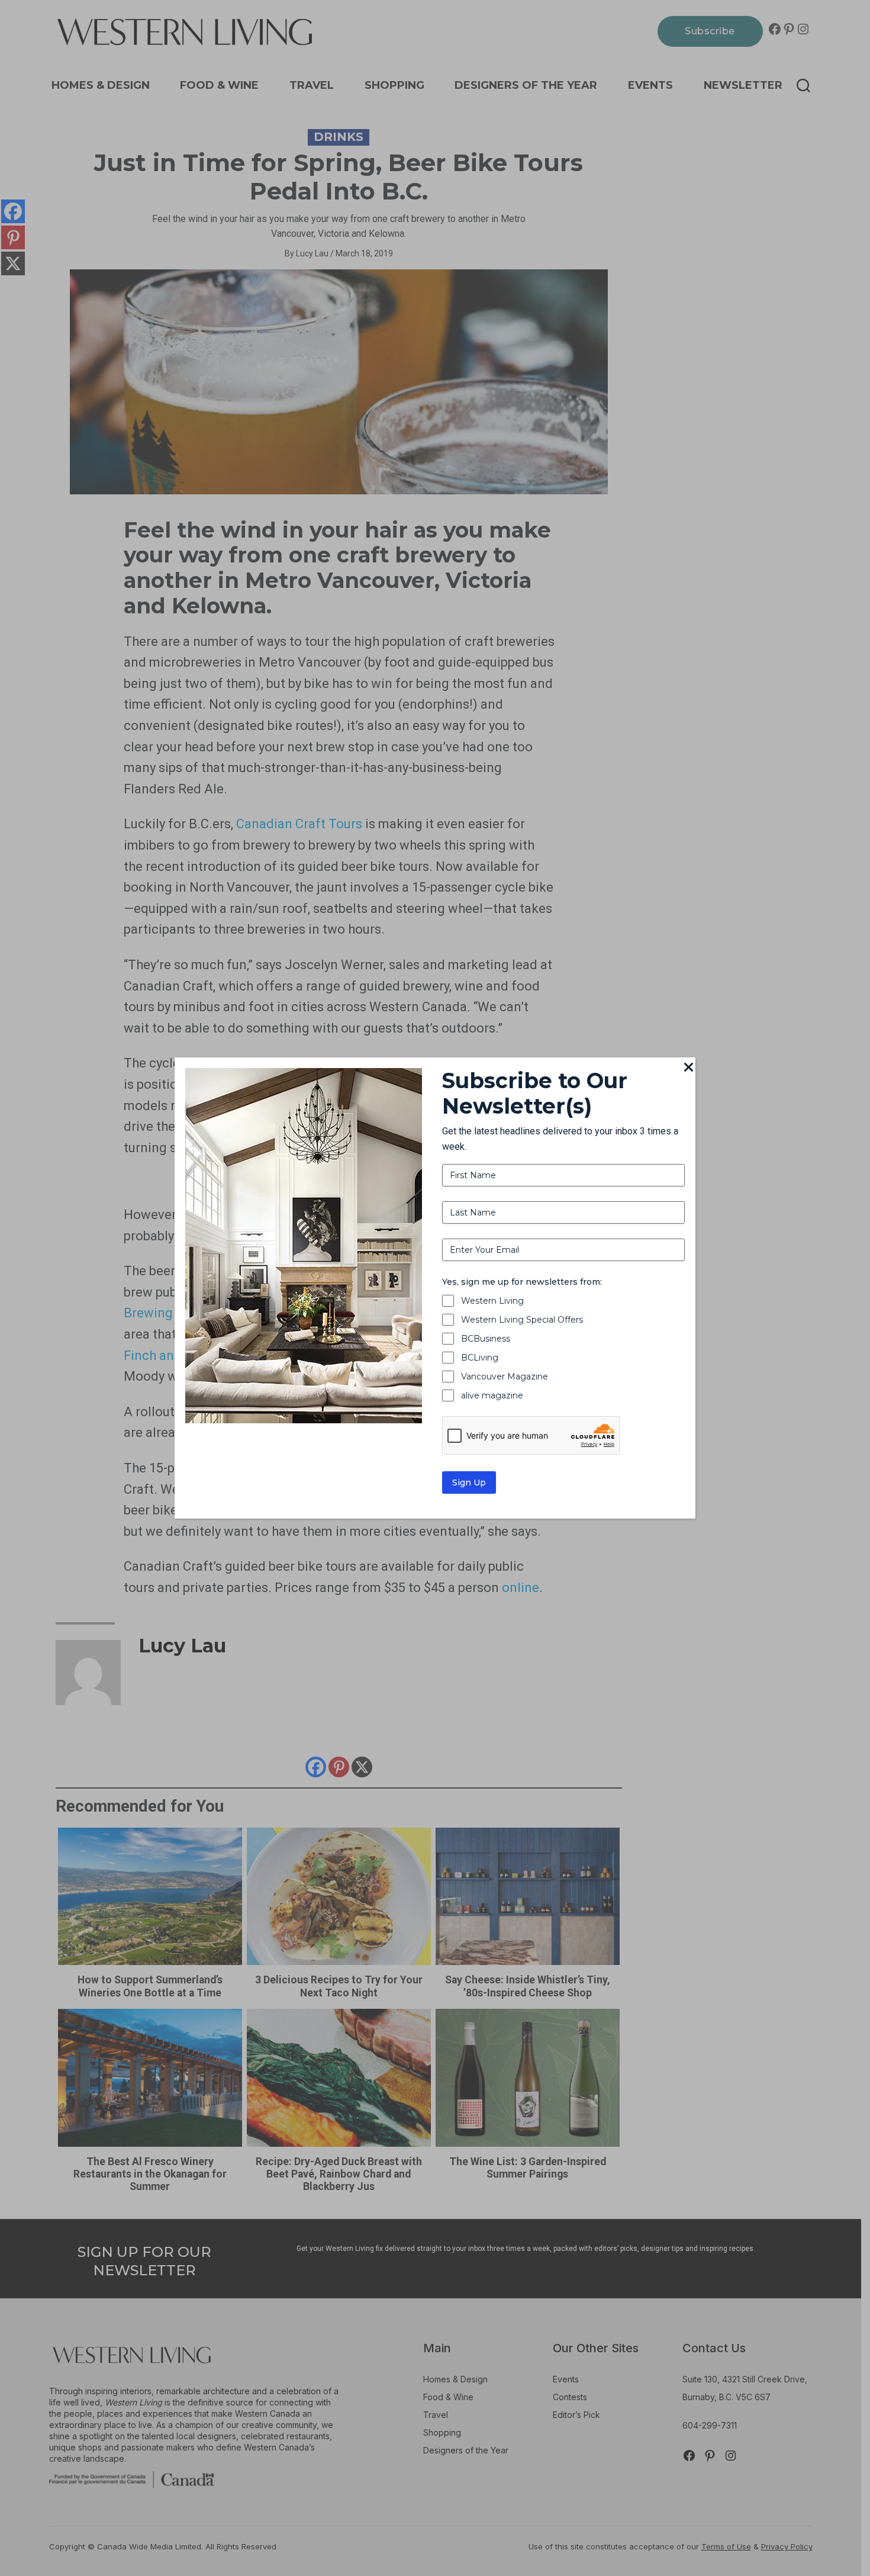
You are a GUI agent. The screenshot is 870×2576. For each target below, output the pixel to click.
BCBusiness (486, 1339)
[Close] (688, 1068)
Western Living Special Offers (522, 1320)
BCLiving (480, 1358)
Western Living (492, 1301)
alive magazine (492, 1395)
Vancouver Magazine (505, 1377)
